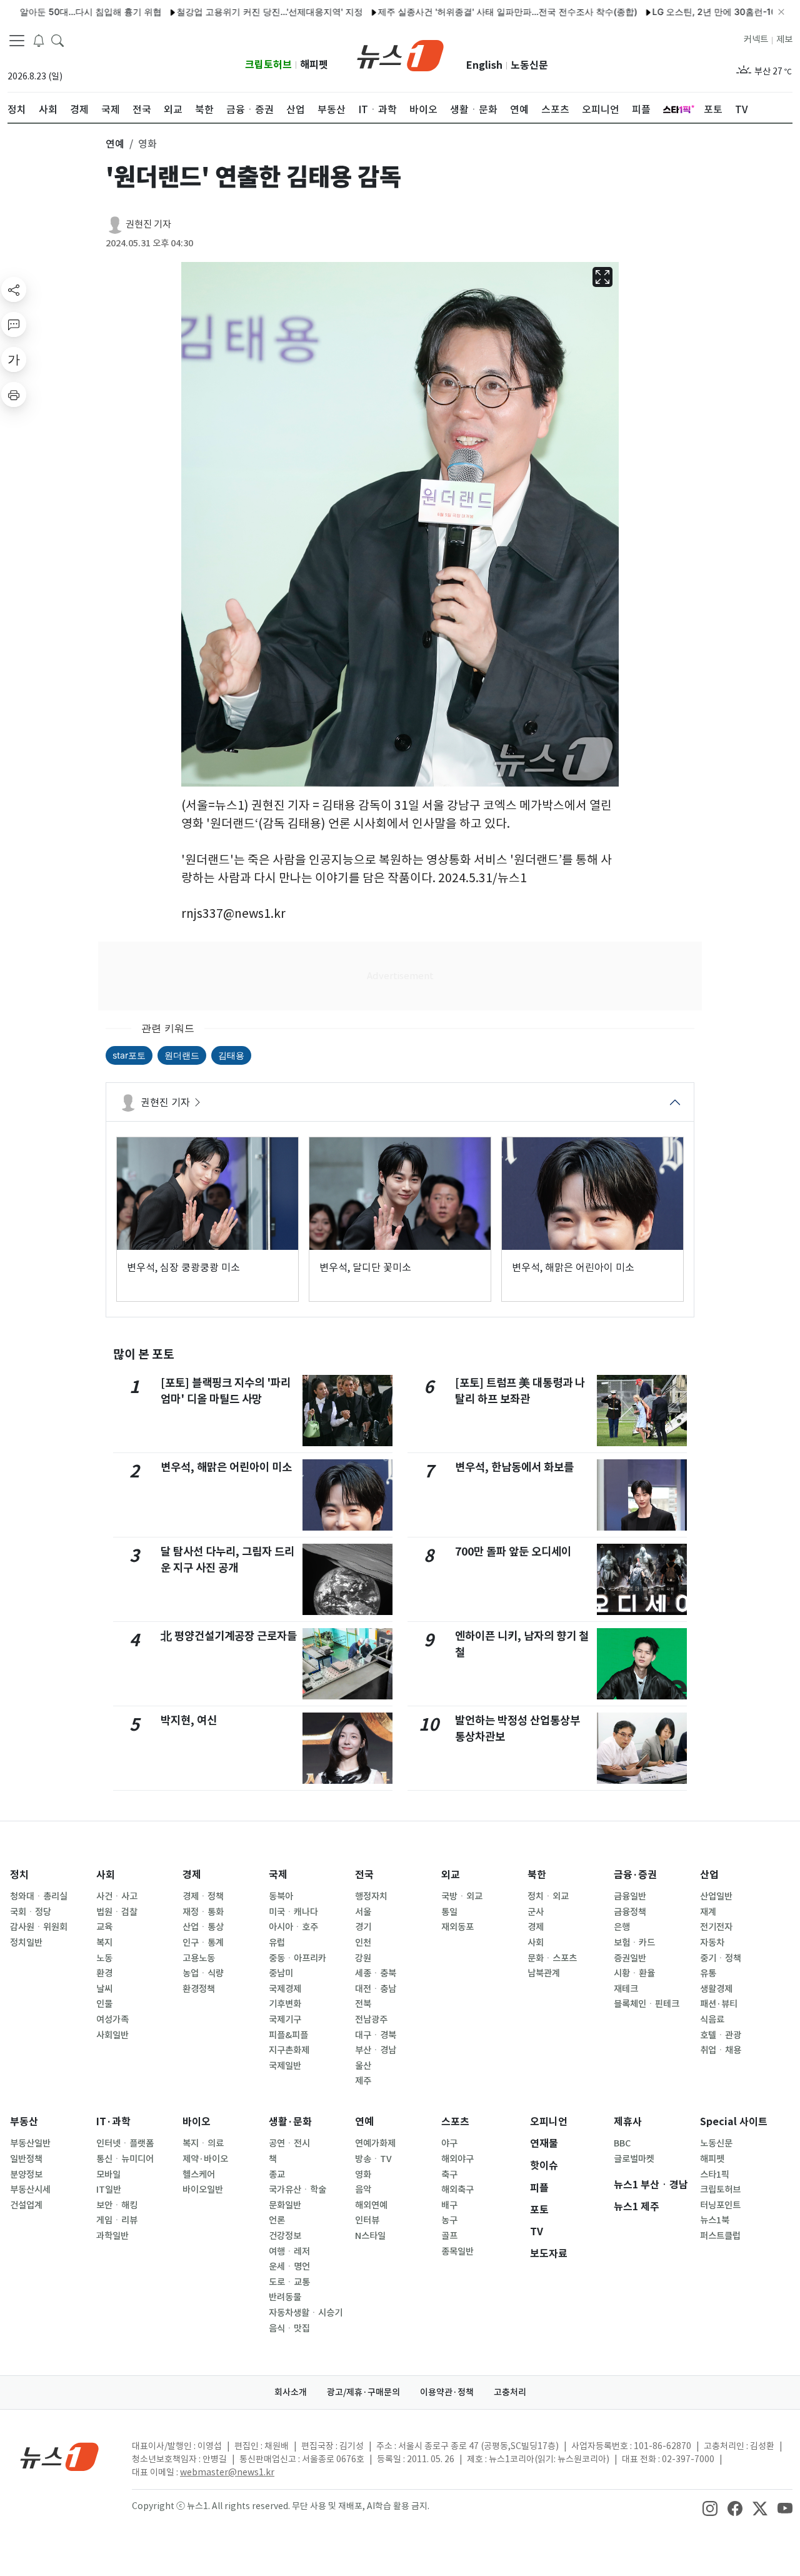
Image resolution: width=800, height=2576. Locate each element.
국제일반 (285, 2066)
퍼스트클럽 (720, 2236)
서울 (363, 1912)
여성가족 (112, 2020)
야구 (449, 2143)
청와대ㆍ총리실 (39, 1896)
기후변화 (285, 2004)
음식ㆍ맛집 (289, 2328)
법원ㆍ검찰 (117, 1912)
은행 (622, 1927)
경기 (363, 1927)
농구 (449, 2220)
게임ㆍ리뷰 (117, 2220)
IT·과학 (113, 2122)
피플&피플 (288, 2035)
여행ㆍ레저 (289, 2251)
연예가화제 (375, 2143)
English (484, 65)
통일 (449, 1912)
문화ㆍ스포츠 (552, 1958)
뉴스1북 (715, 2220)
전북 (363, 2004)
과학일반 (112, 2236)
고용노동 (199, 1958)
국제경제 (285, 1989)
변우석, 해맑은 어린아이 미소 (226, 1467)
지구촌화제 (289, 2050)
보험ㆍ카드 (634, 1943)
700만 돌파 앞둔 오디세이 (513, 1552)
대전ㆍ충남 (376, 1989)
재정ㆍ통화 (203, 1912)
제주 (363, 2081)
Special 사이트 (734, 2122)
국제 (278, 1875)
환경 (104, 1973)
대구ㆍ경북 (376, 2035)
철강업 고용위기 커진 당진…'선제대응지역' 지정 (219, 12)
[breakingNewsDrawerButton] (39, 40)
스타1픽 (715, 2175)
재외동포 (457, 1927)
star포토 (129, 1055)
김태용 (231, 1055)
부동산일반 (30, 2143)
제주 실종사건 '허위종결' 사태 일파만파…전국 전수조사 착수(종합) (457, 12)
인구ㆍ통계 (203, 1943)
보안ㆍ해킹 (117, 2205)
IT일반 (109, 2190)
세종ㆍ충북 (376, 1973)
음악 (363, 2190)
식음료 (712, 2020)
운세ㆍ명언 (289, 2267)
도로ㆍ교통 (289, 2282)
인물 (104, 2004)
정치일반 (26, 1943)
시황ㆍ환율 (634, 1973)
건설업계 (26, 2205)
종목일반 (457, 2251)
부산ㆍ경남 (376, 2050)
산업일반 (716, 1896)
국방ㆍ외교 (462, 1896)
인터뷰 (367, 2220)
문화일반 (285, 2205)
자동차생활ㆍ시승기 (306, 2313)
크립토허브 (268, 65)
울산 (363, 2066)
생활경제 (716, 1989)
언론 (277, 2220)
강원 (363, 1958)
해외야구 (457, 2159)
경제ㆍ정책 (203, 1896)
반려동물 (285, 2297)
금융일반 (630, 1896)
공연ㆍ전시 (289, 2143)
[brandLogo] (400, 54)
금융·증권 (635, 1875)
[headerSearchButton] (57, 40)
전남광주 (371, 2020)
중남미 (281, 1973)
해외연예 (371, 2205)
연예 (364, 2122)
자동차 (712, 1943)
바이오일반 (203, 2190)
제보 (784, 39)
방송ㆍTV (373, 2159)
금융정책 (630, 1912)
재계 (708, 1912)
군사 (536, 1912)
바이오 (197, 2122)
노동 (104, 1958)
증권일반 (630, 1958)
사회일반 (112, 2035)
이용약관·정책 (447, 2392)
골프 (449, 2236)
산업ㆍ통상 (203, 1927)
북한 (537, 1875)
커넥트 (756, 39)
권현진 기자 (148, 224)
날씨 (104, 1989)
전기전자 (716, 1927)
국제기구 (285, 2020)
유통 (708, 1973)
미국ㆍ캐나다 (293, 1912)
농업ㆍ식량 (203, 1973)
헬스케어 (199, 2175)
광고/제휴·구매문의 (363, 2392)
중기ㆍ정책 (721, 1958)
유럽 (277, 1943)
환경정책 (199, 1989)
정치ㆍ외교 (548, 1896)
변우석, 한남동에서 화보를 (514, 1467)
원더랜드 (182, 1055)
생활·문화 (290, 2122)
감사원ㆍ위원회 (39, 1927)
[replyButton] (14, 325)
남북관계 (544, 1973)
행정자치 (371, 1896)
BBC (622, 2143)
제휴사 (628, 2122)
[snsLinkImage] (710, 2507)
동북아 (281, 1896)
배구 (449, 2205)
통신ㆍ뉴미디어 (125, 2159)
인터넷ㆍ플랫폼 (125, 2143)
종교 (277, 2175)
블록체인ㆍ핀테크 (647, 2004)
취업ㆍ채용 (721, 2050)
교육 (104, 1927)
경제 (192, 1875)
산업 (709, 1875)
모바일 (108, 2175)
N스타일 (370, 2236)
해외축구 (457, 2190)
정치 (19, 1875)
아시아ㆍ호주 (293, 1927)
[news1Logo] (60, 2456)
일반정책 (26, 2159)
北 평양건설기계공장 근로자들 (229, 1636)
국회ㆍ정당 (31, 1912)
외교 (451, 1875)
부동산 (24, 2122)
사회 (106, 1875)
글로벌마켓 (634, 2159)
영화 (363, 2175)
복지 (104, 1943)
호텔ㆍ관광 (721, 2035)
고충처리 (510, 2392)
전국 (364, 1875)
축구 (449, 2175)
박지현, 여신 (189, 1720)
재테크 (626, 1989)
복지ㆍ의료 (203, 2143)
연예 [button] (115, 144)
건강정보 (285, 2236)
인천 (363, 1943)
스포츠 (455, 2122)
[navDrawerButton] (17, 41)
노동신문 (529, 65)
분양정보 (26, 2175)
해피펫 (314, 65)
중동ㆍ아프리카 (297, 1958)
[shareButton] (14, 289)
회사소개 (291, 2392)
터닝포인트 (720, 2205)
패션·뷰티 (719, 2004)
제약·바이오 (205, 2159)
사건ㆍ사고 (117, 1896)
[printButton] (14, 395)
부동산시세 (30, 2190)
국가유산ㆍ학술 (297, 2190)
